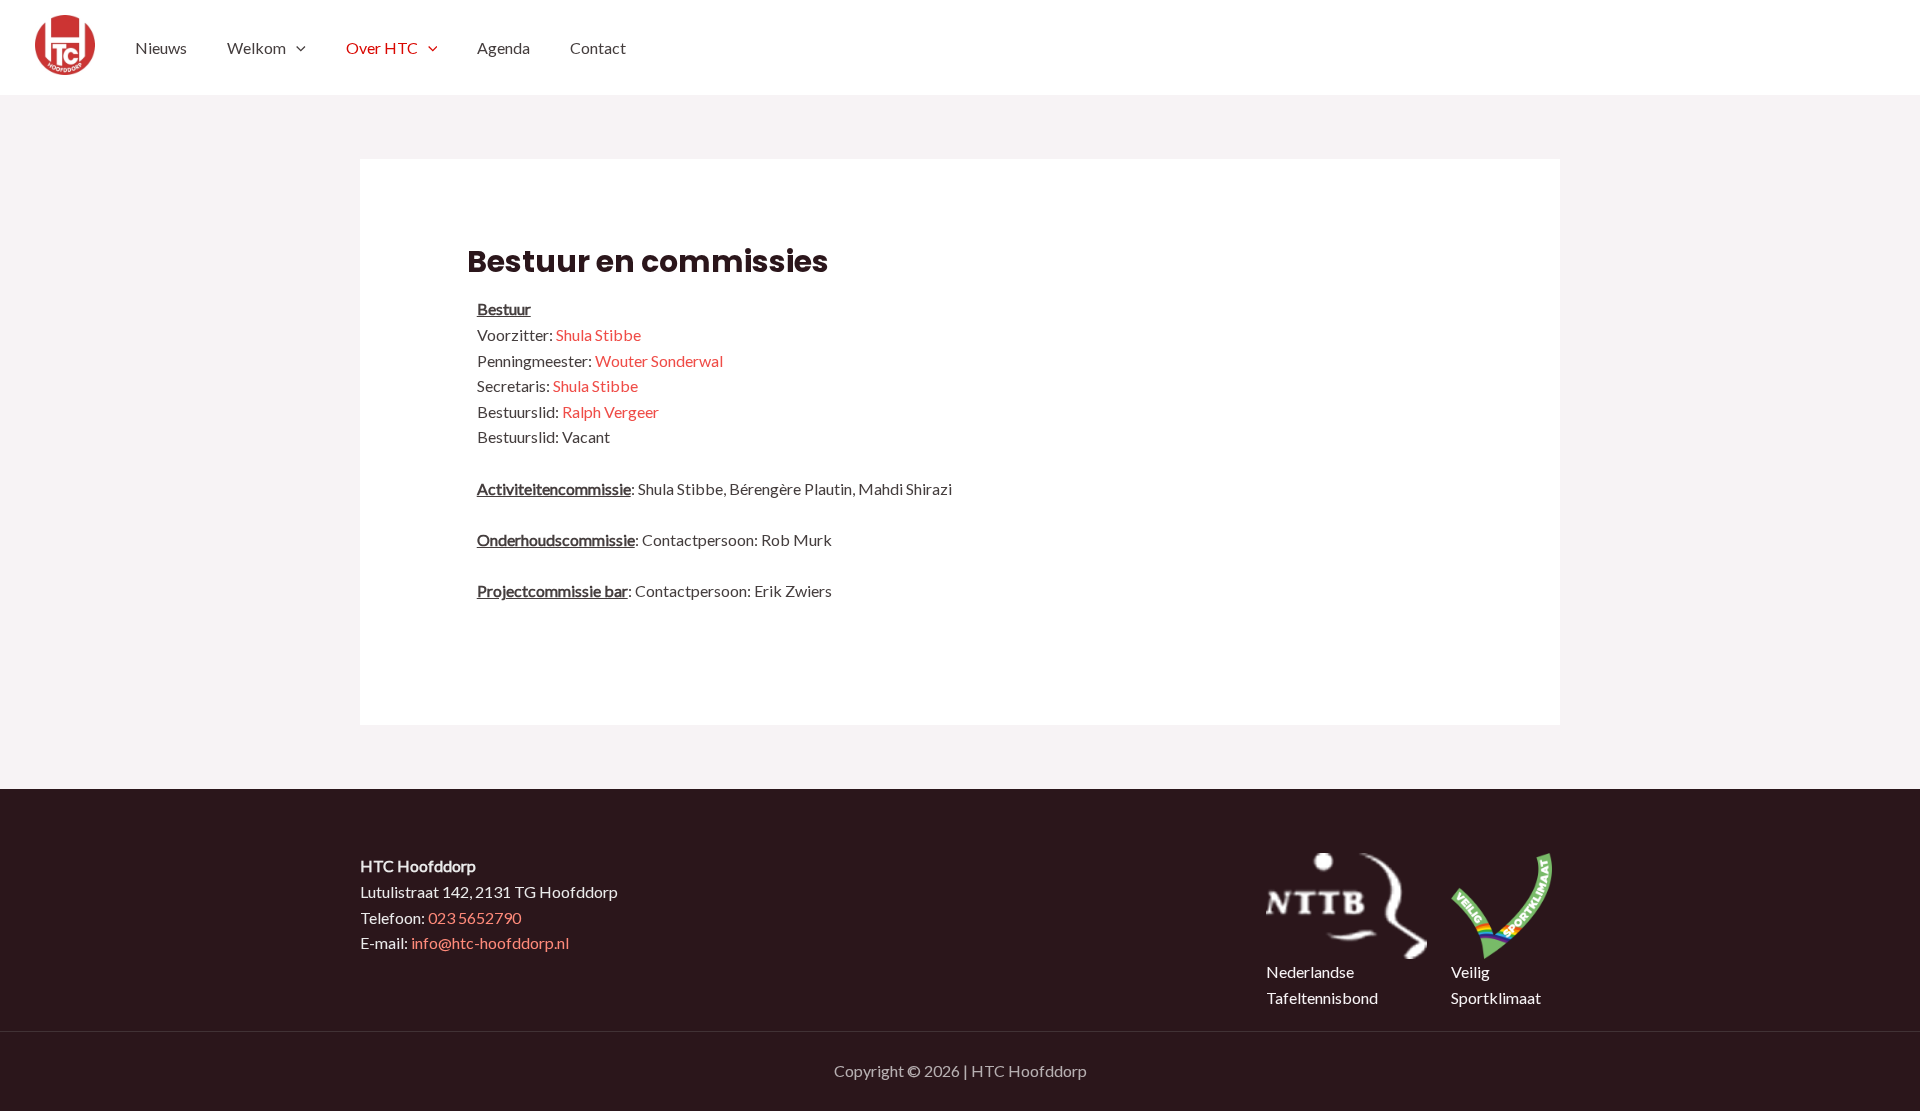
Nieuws (161, 47)
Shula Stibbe (598, 334)
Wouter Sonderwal (659, 360)
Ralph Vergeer (610, 411)
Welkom (256, 47)
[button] (296, 47)
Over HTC (382, 47)
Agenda (503, 47)
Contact (598, 47)
